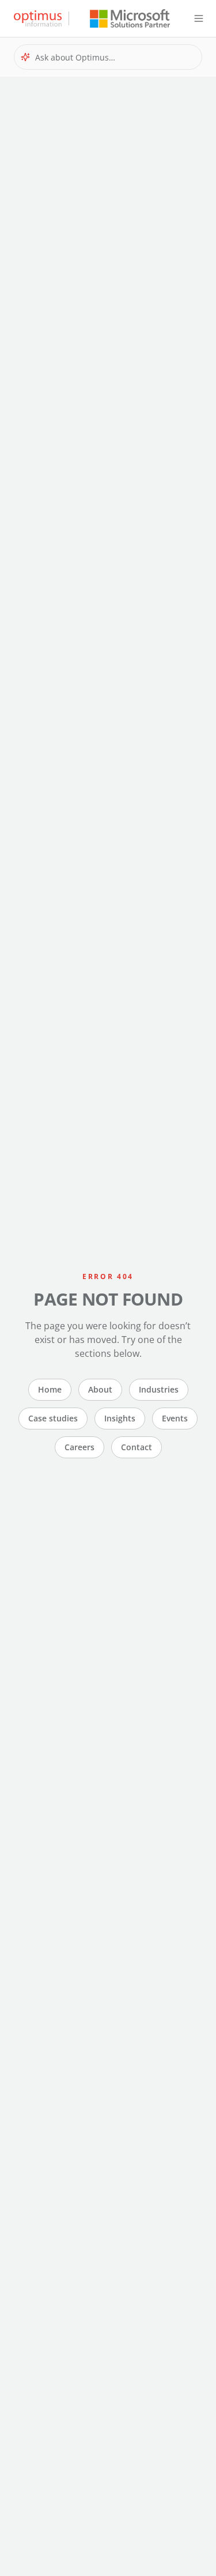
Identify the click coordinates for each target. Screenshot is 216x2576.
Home (50, 1389)
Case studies (53, 1418)
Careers (79, 1447)
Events (175, 1418)
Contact (137, 1447)
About (100, 1389)
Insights (120, 1418)
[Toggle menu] (199, 18)
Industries (159, 1389)
